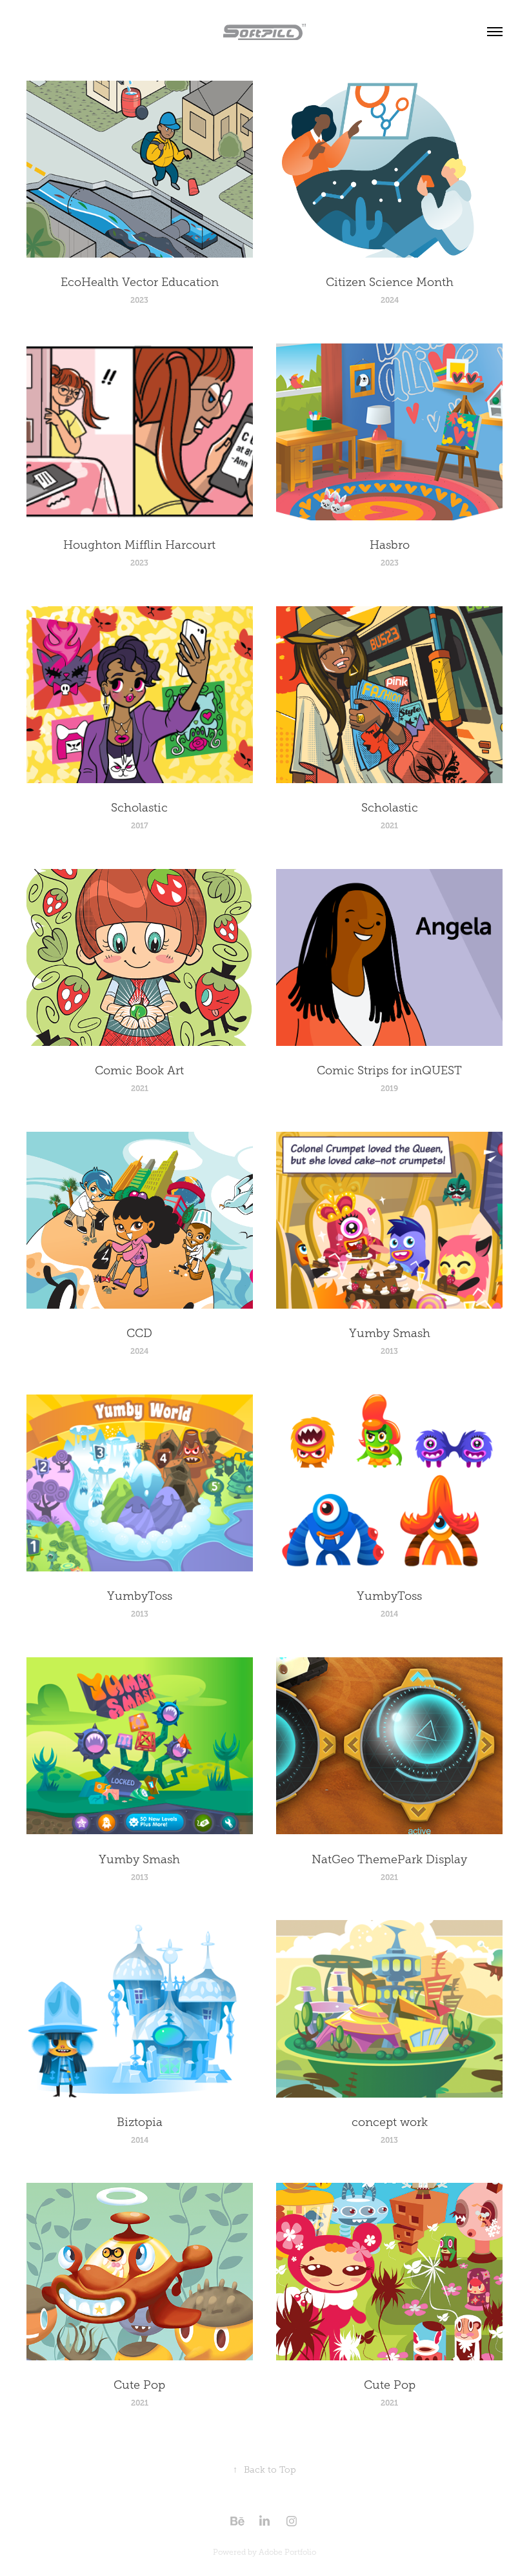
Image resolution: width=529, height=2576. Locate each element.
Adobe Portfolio (287, 2552)
